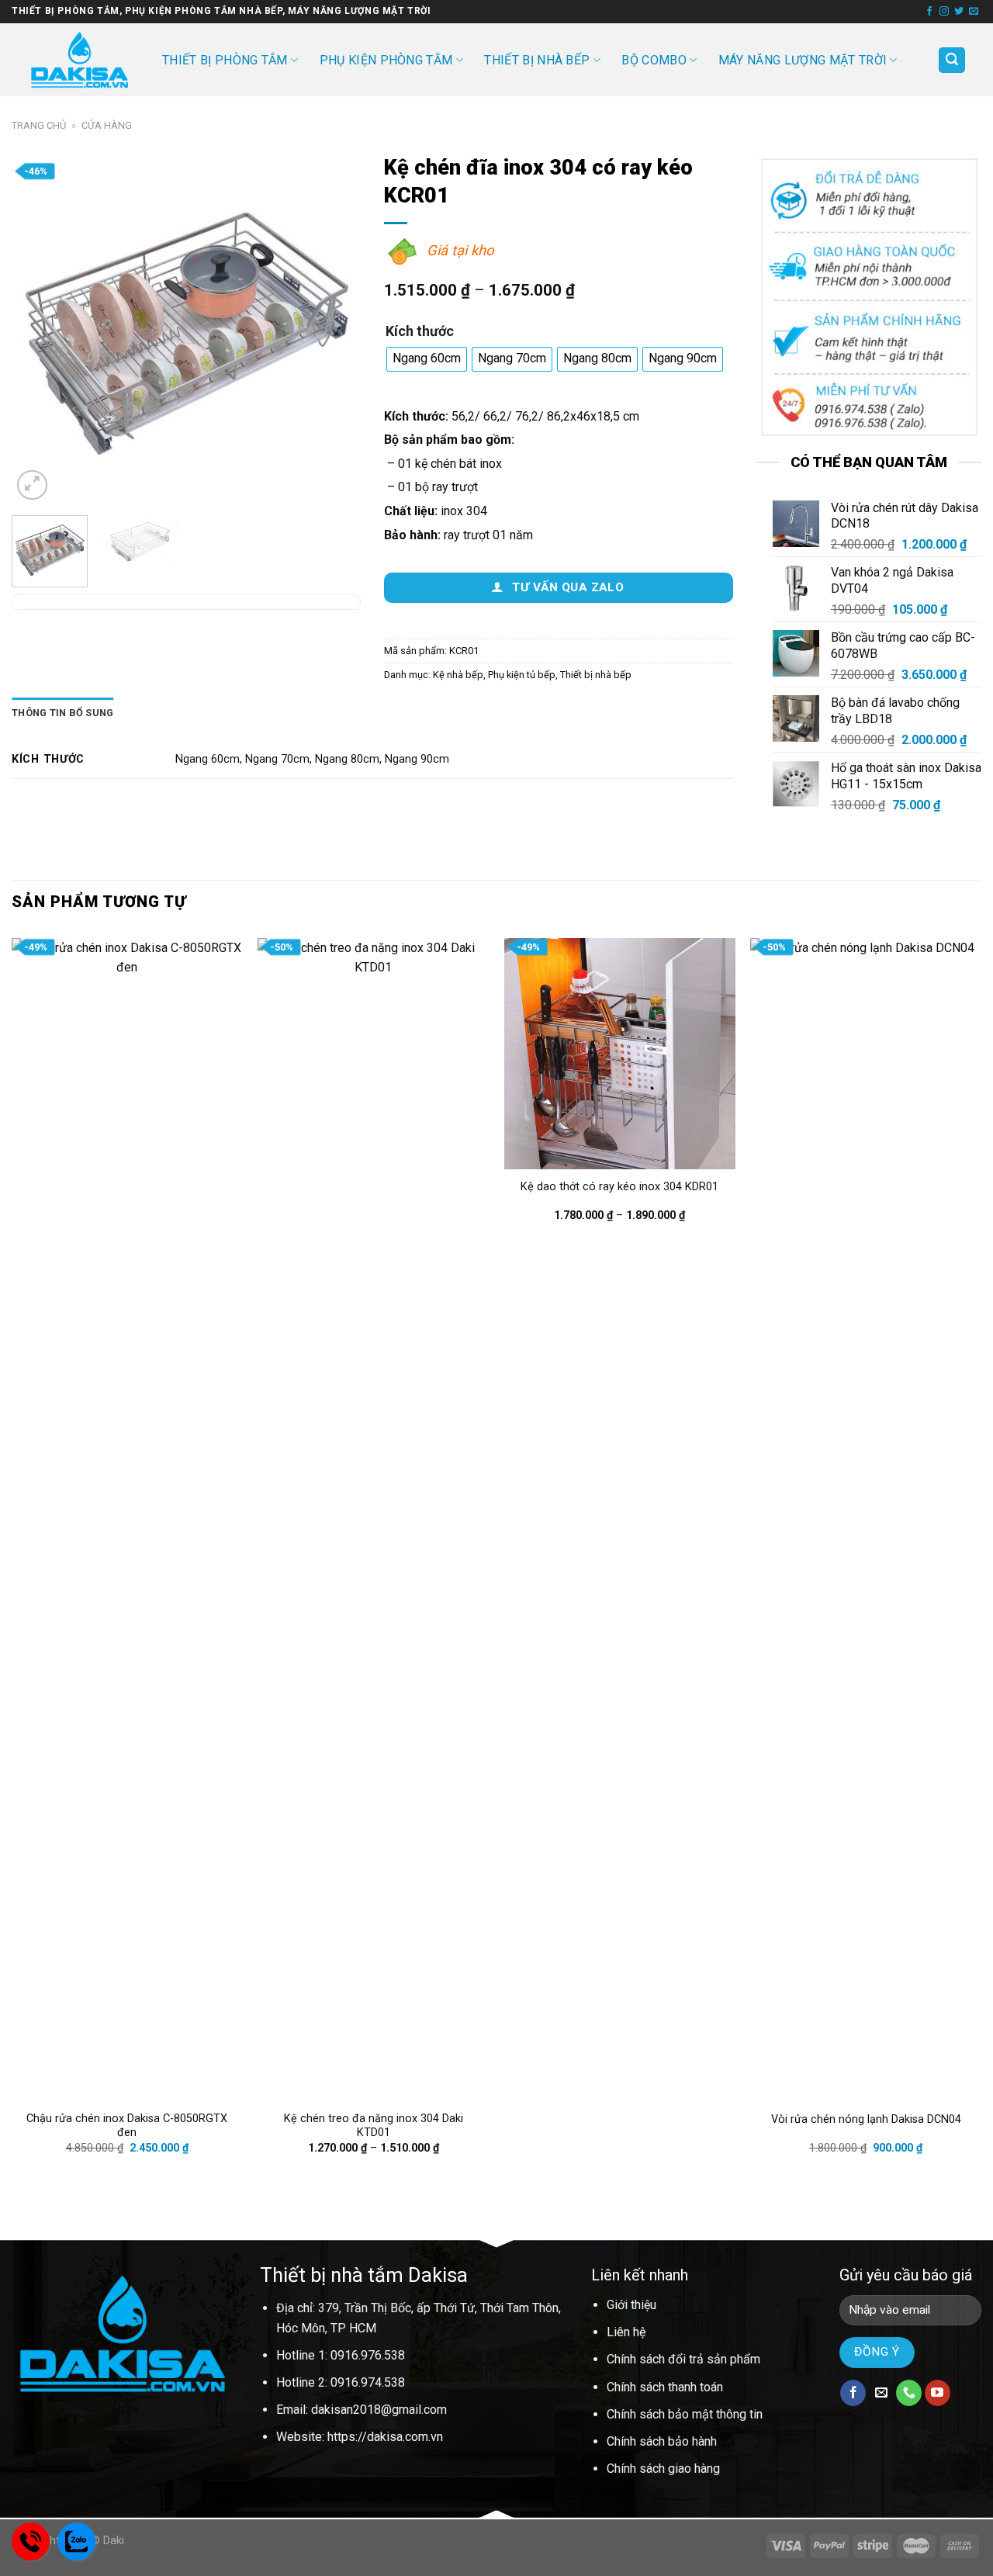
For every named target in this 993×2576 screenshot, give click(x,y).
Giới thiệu (631, 2305)
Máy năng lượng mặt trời (803, 60)
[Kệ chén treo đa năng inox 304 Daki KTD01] (373, 1520)
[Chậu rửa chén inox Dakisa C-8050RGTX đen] (127, 1520)
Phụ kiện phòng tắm (386, 60)
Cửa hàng (107, 125)
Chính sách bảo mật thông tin (685, 2414)
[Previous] (38, 329)
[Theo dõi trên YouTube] (938, 2393)
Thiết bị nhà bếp (537, 60)
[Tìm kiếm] (952, 60)
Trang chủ (39, 125)
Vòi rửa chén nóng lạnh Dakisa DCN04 (866, 2119)
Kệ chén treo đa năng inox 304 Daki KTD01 (374, 2126)
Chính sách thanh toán (665, 2387)
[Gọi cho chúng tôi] (909, 2393)
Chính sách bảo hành (662, 2441)
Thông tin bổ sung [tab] (62, 713)
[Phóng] (32, 485)
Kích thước (420, 332)
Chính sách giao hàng (663, 2469)
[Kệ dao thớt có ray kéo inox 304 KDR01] (620, 1054)
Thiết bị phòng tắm (225, 60)
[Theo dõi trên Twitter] (959, 12)
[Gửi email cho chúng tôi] (974, 12)
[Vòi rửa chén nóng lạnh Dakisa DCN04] (866, 1520)
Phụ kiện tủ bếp (522, 675)
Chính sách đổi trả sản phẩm (683, 2359)
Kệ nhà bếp (458, 675)
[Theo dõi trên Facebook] (929, 12)
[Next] (334, 329)
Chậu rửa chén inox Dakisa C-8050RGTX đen (127, 2126)
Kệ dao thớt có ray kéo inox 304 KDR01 (619, 1187)
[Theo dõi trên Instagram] (944, 12)
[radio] (427, 359)
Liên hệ (626, 2332)
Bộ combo (654, 60)
